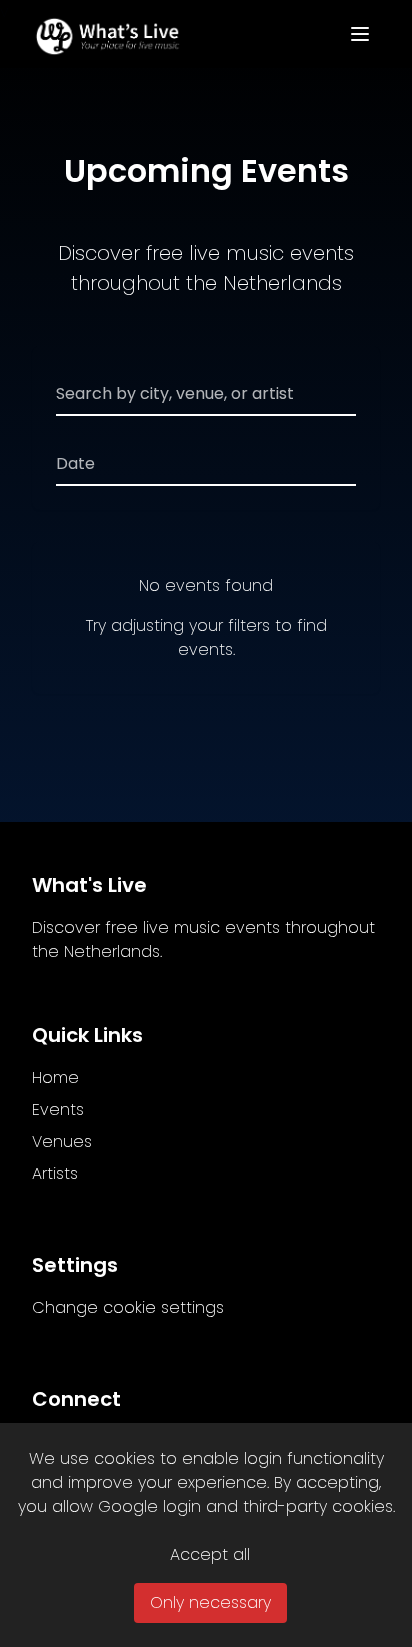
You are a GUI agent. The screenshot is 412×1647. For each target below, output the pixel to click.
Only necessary (210, 1602)
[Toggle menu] (360, 34)
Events (58, 1109)
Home (55, 1077)
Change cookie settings (128, 1307)
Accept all (210, 1554)
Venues (62, 1141)
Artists (55, 1173)
